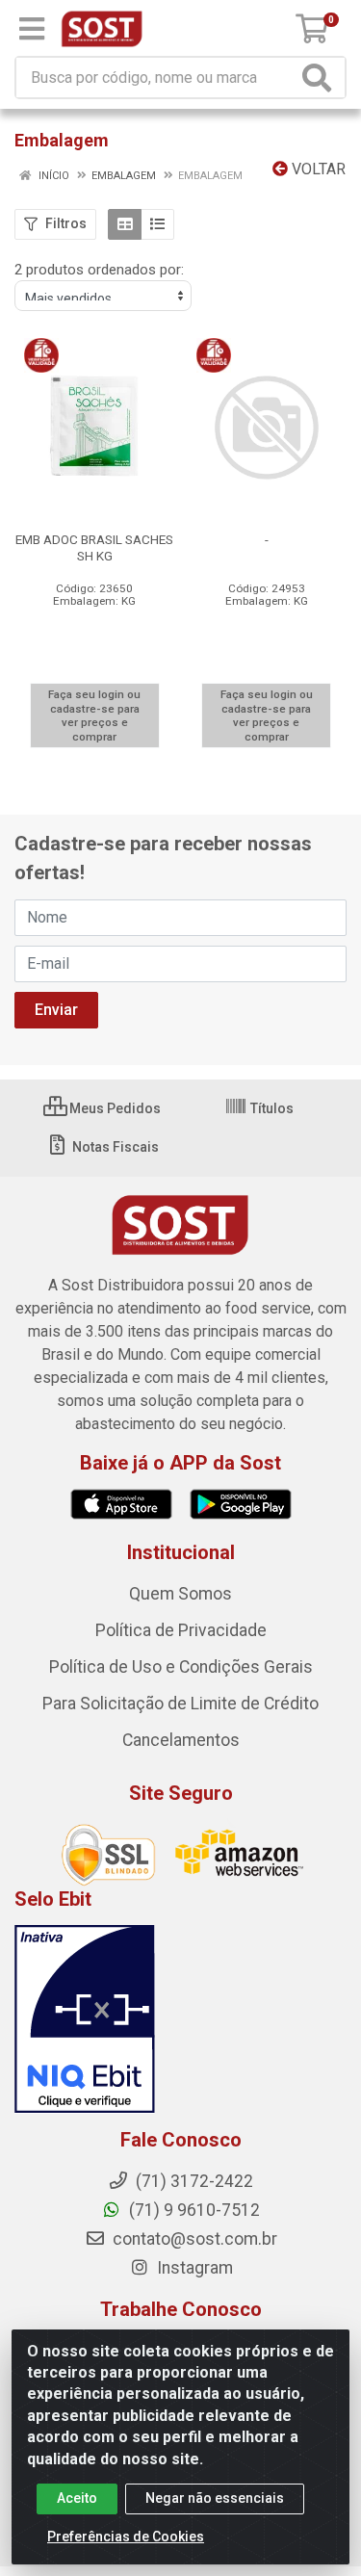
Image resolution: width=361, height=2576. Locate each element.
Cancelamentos (181, 1740)
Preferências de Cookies (126, 2537)
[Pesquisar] (321, 78)
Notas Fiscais (114, 1147)
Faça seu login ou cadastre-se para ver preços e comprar (94, 716)
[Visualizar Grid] (125, 224)
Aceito (77, 2498)
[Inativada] (180, 2019)
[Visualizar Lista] (157, 224)
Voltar (317, 169)
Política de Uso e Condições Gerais (181, 1667)
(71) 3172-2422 (193, 2181)
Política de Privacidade (181, 1630)
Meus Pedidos (114, 1108)
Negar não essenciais (215, 2498)
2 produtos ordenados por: (99, 270)
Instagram (193, 2268)
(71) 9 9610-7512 (193, 2210)
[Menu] (32, 29)
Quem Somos (180, 1594)
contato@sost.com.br (193, 2239)
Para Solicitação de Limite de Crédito (180, 1704)
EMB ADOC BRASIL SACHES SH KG (94, 547)
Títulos (271, 1108)
